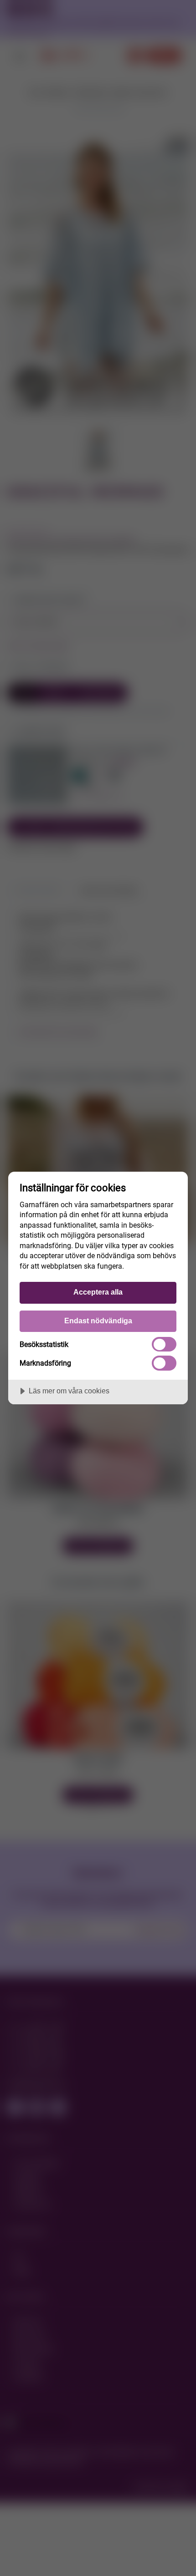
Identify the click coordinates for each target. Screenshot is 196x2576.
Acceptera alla (98, 1292)
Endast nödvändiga (98, 1321)
